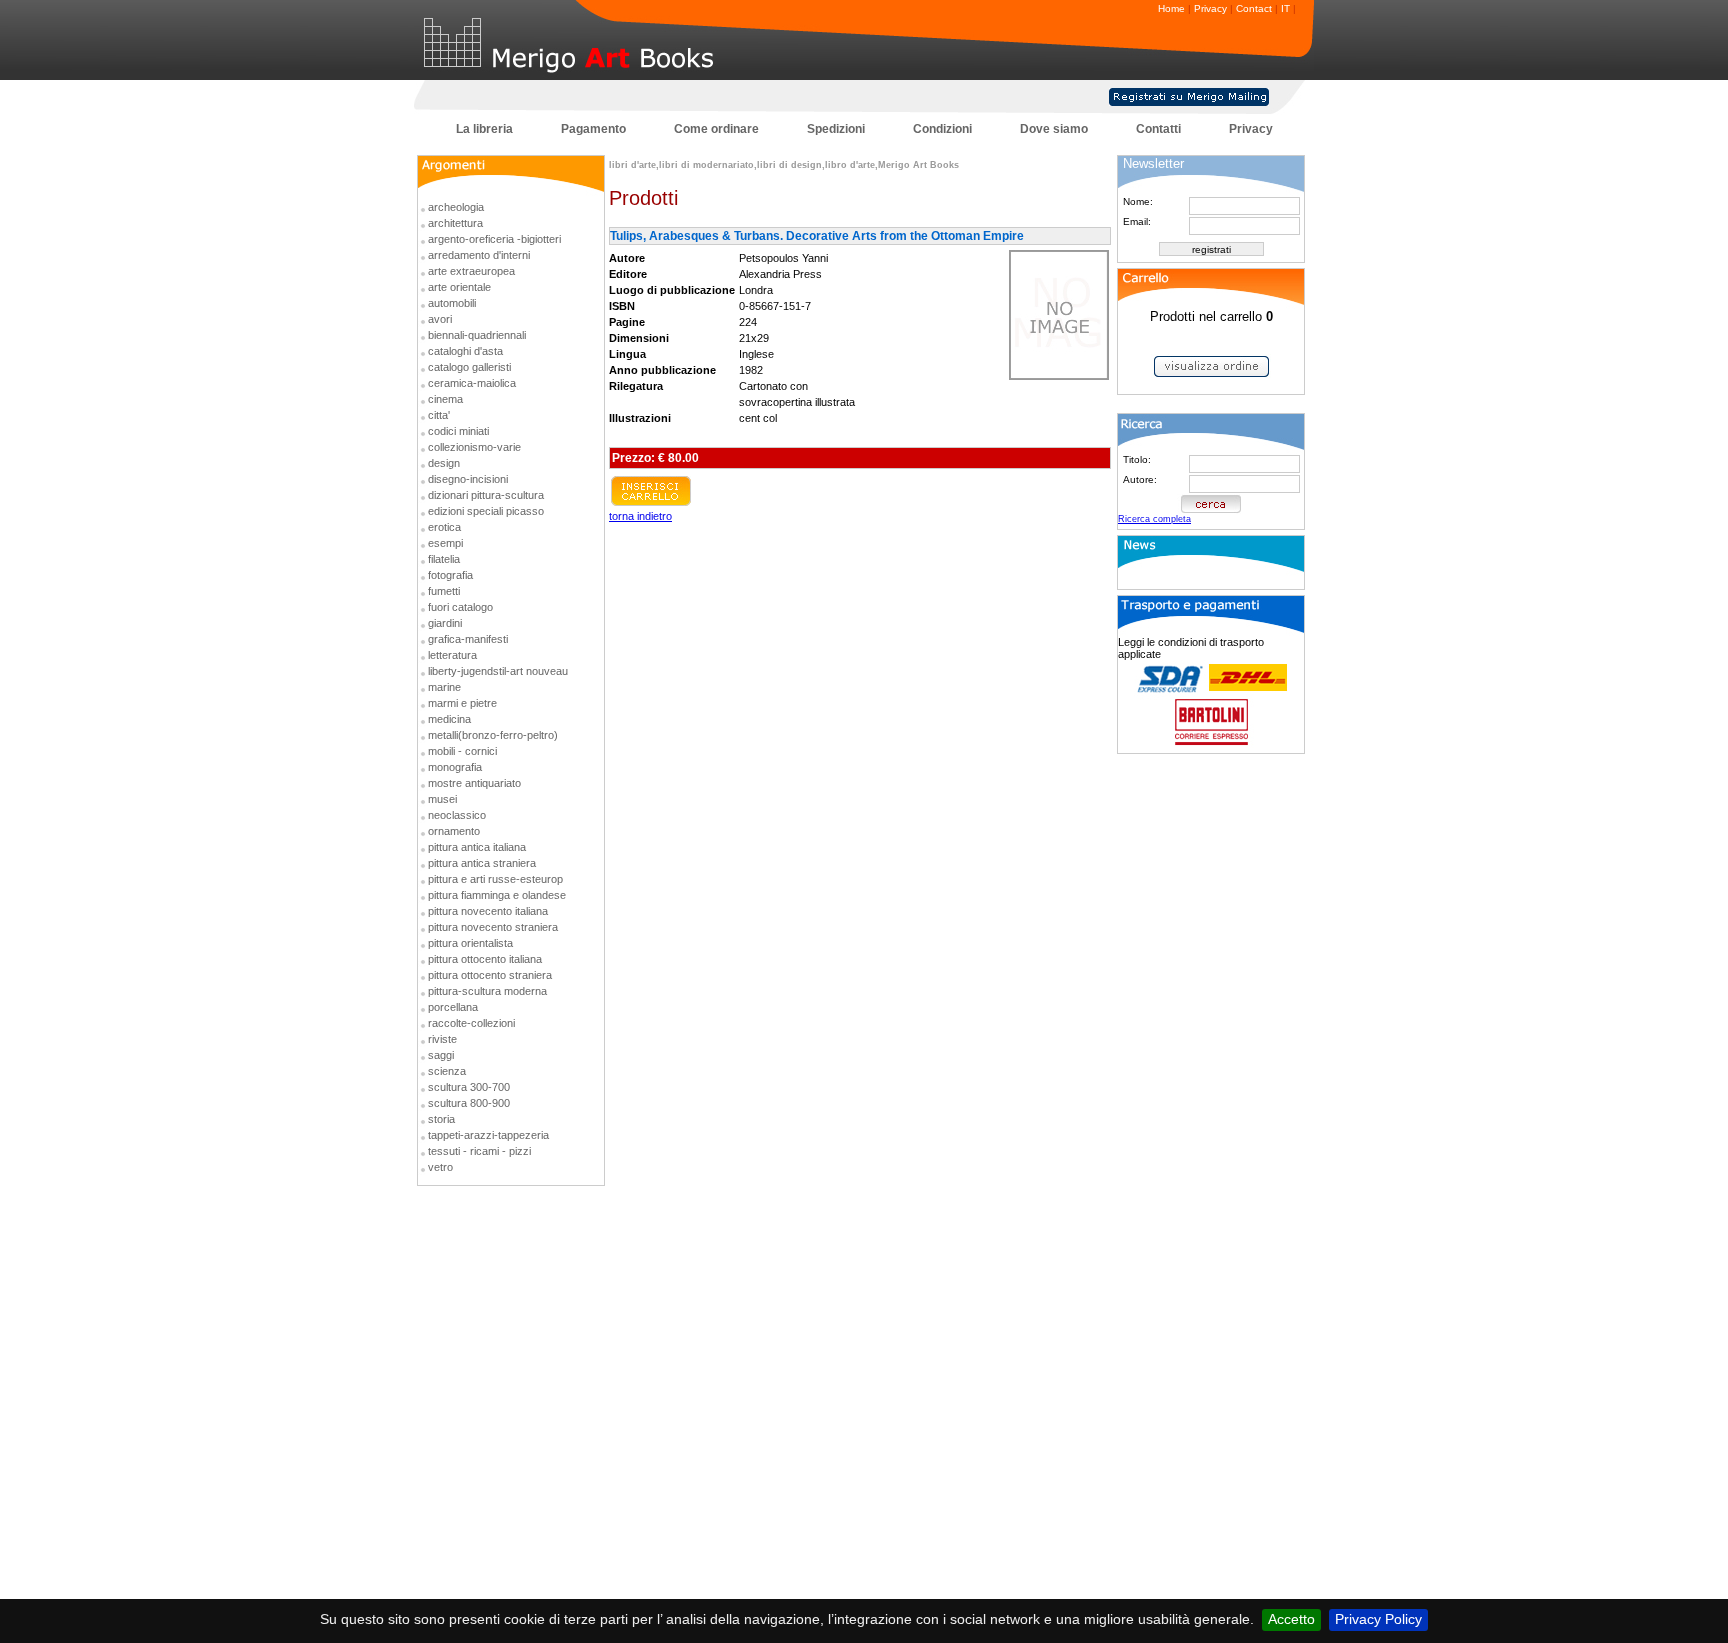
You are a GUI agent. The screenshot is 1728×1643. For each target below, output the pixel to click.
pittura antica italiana (477, 847)
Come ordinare (716, 129)
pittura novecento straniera (493, 927)
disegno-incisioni (468, 479)
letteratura (452, 655)
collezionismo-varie (474, 447)
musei (442, 799)
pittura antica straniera (482, 863)
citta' (439, 415)
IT (1285, 8)
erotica (444, 527)
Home (1171, 8)
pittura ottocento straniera (490, 975)
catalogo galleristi (469, 367)
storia (441, 1119)
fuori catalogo (460, 607)
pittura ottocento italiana (485, 959)
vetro (440, 1167)
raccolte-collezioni (471, 1023)
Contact (1254, 8)
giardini (445, 623)
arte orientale (459, 287)
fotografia (450, 575)
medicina (449, 719)
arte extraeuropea (471, 271)
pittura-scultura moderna (487, 991)
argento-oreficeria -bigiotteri (494, 239)
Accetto (1291, 1619)
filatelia (444, 559)
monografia (455, 767)
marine (444, 687)
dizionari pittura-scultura (486, 495)
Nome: (1138, 201)
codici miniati (458, 431)
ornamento (454, 831)
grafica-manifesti (468, 639)
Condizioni (942, 129)
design (444, 463)
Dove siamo (1054, 129)
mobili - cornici (462, 751)
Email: (1137, 221)
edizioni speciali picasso (486, 511)
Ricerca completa (1154, 519)
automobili (452, 303)
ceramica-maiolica (472, 383)
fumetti (444, 591)
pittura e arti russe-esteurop (495, 879)
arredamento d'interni (479, 255)
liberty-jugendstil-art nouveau (498, 671)
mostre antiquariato (474, 783)
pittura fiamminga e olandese (497, 895)
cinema (445, 399)
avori (440, 319)
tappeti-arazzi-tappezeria (488, 1135)
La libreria (484, 129)
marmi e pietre (462, 703)
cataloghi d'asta (465, 351)
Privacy (1210, 8)
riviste (442, 1039)
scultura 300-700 (469, 1087)
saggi (441, 1055)
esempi (445, 543)
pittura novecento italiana (488, 911)
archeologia (456, 207)
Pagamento (593, 129)
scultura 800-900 (469, 1103)
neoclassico (457, 815)
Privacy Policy (1378, 1619)
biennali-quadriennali (477, 335)
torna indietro (640, 516)
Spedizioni (836, 129)
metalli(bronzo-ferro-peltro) (493, 735)
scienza (447, 1071)
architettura (455, 223)
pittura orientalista (470, 943)
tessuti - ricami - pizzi (479, 1151)
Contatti (1158, 129)
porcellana (453, 1007)
